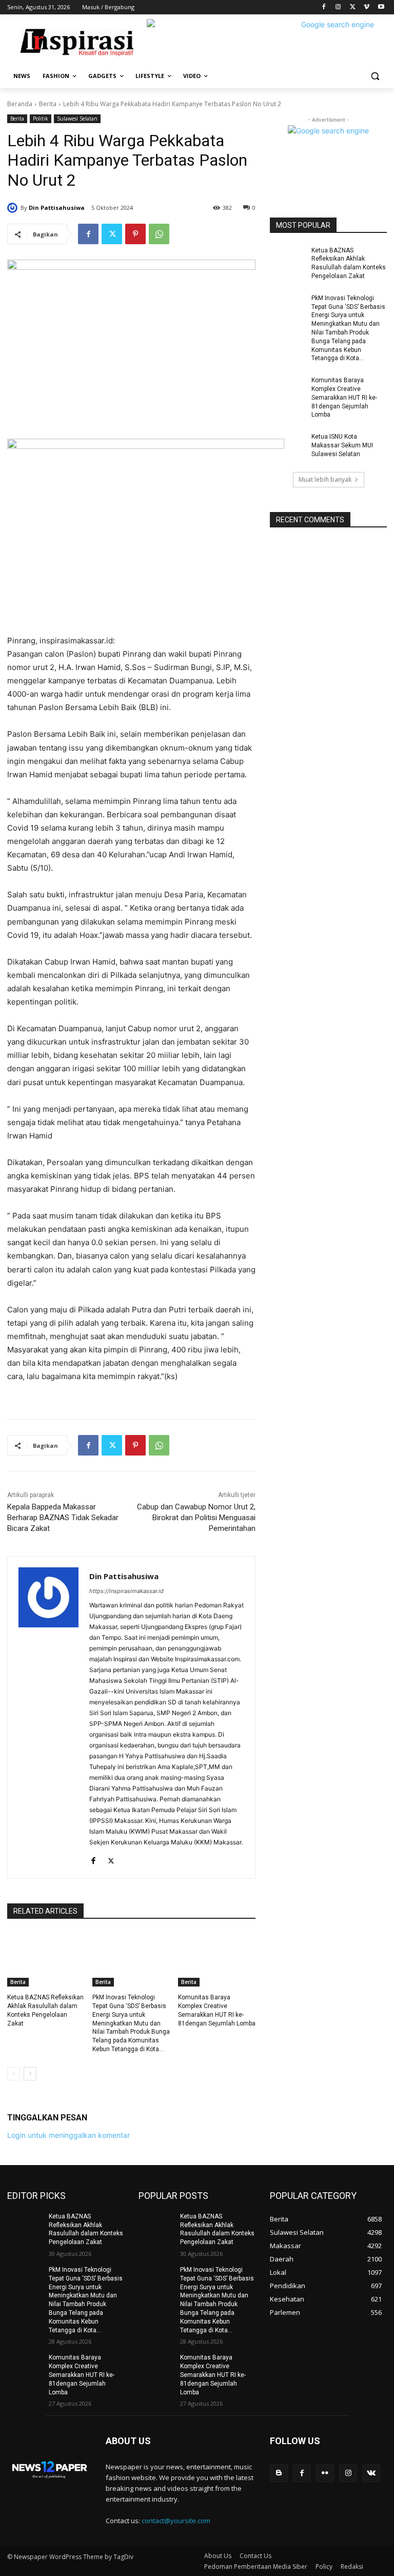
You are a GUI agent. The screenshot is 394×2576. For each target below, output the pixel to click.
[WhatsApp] (159, 234)
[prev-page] (14, 2074)
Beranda (20, 104)
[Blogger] (279, 2473)
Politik (41, 119)
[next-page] (30, 2074)
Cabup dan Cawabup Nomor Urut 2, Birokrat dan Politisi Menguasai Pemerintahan (196, 1518)
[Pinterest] (135, 234)
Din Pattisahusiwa (57, 208)
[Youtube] (381, 7)
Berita (48, 104)
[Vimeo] (367, 7)
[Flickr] (325, 2473)
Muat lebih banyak (325, 479)
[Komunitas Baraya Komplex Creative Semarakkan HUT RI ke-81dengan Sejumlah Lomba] (217, 1959)
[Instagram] (338, 7)
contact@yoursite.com (176, 2521)
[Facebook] (324, 7)
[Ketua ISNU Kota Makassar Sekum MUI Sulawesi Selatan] (287, 445)
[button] (375, 76)
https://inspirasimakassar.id (126, 1591)
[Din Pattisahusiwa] (14, 208)
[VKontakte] (371, 2473)
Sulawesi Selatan (77, 119)
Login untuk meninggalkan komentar (68, 2135)
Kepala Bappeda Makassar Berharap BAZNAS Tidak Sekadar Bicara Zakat (63, 1518)
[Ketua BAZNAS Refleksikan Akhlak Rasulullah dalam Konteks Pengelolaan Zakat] (46, 1959)
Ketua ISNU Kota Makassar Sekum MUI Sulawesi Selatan (342, 445)
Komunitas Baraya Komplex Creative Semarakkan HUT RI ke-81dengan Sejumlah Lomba (344, 397)
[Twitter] (353, 7)
